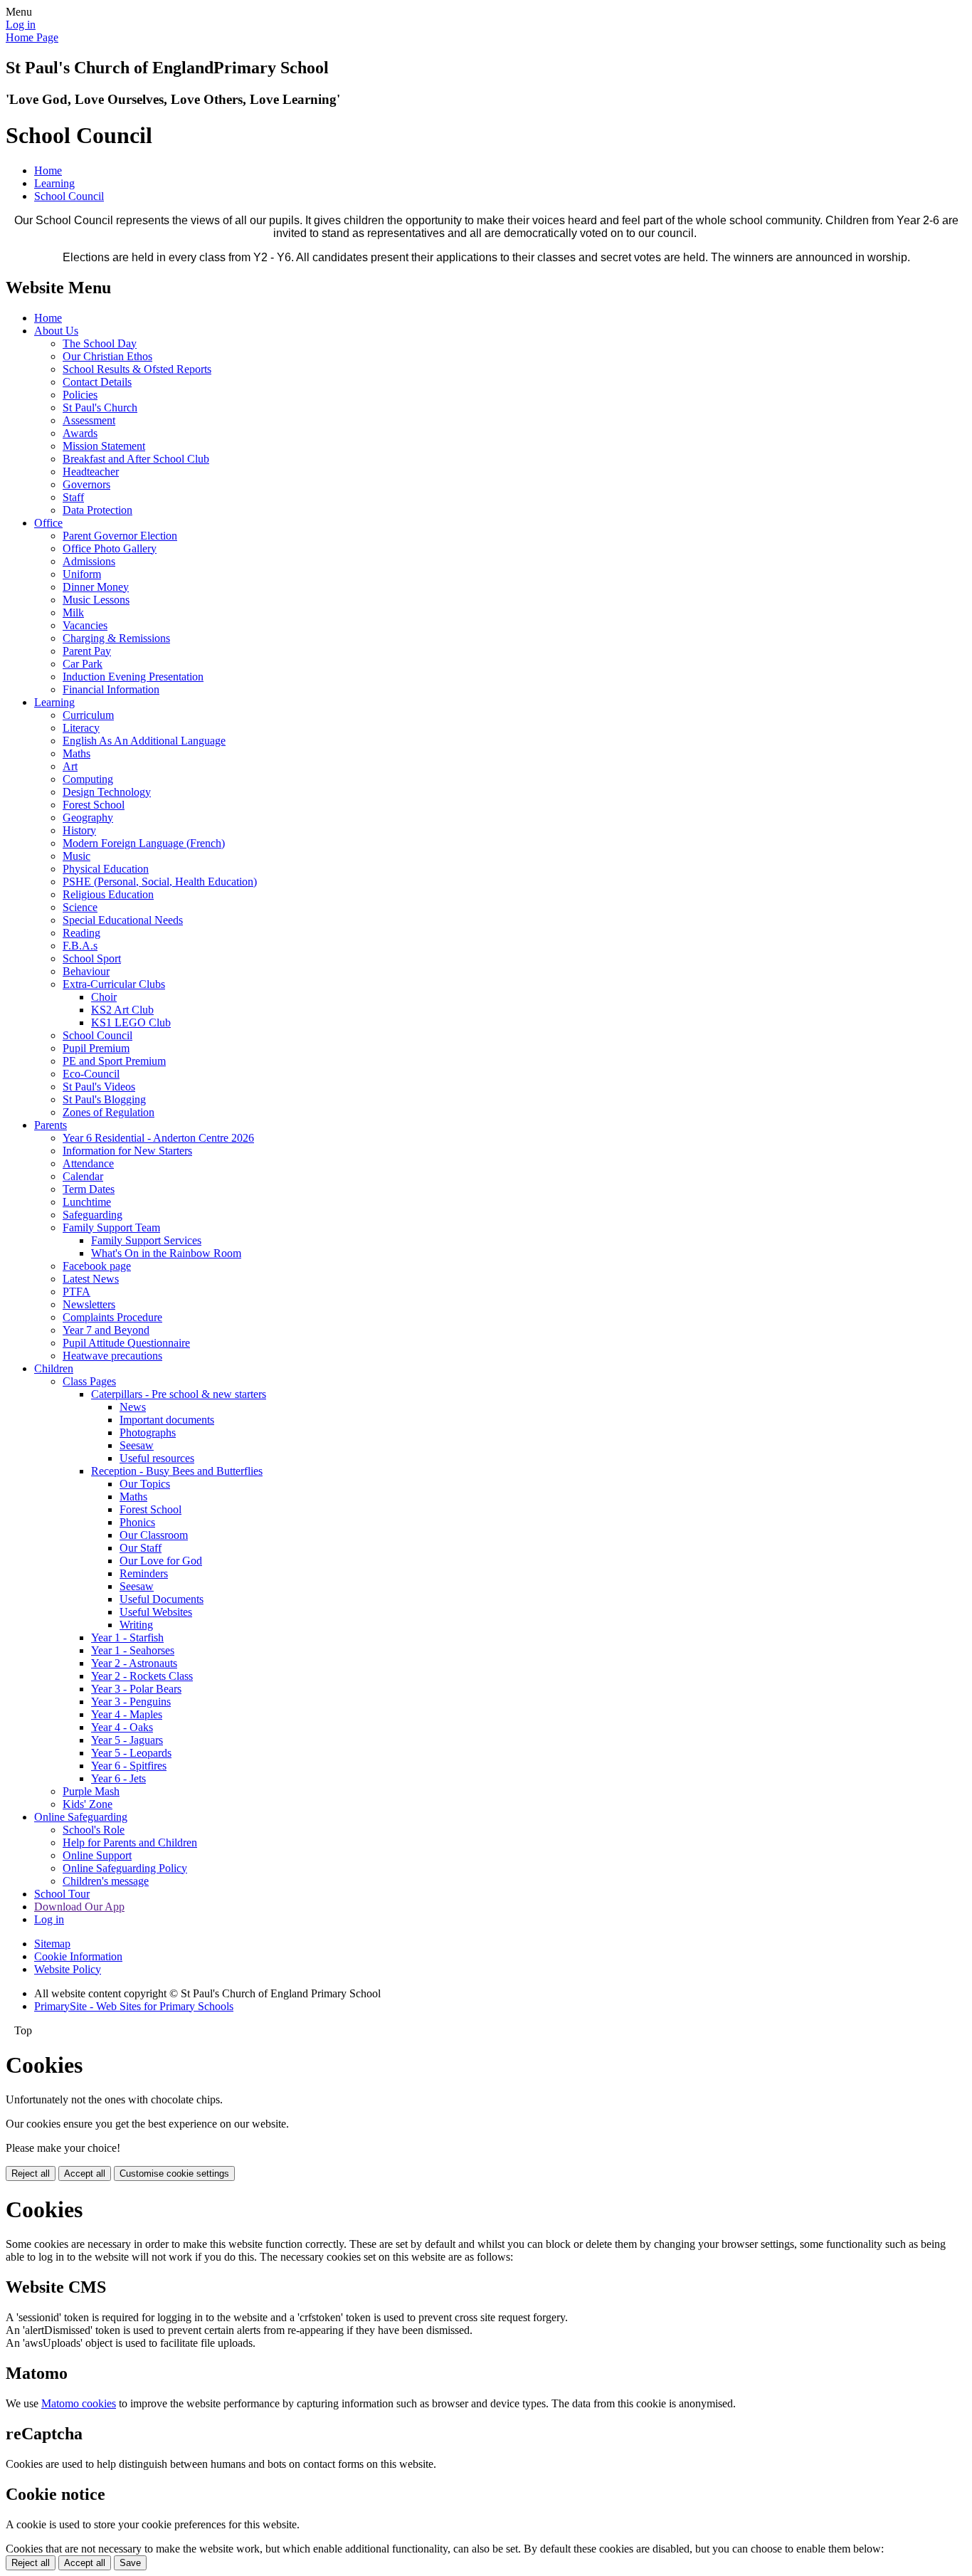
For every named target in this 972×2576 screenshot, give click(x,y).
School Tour (62, 1894)
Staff (73, 497)
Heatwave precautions (112, 1356)
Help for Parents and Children (130, 1842)
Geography (88, 818)
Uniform (82, 574)
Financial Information (111, 689)
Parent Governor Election (120, 536)
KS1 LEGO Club (131, 1022)
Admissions (89, 561)
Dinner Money (96, 587)
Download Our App (79, 1907)
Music (76, 856)
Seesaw (137, 1445)
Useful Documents (162, 1599)
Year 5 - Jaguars (127, 1740)
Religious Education (108, 894)
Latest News (91, 1279)
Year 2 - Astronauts (134, 1663)
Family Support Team (111, 1227)
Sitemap (52, 1944)
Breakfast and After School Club (136, 459)
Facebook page (97, 1266)
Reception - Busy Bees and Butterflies (177, 1471)
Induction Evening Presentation (133, 677)
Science (80, 907)
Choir (104, 997)
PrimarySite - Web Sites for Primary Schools (134, 2006)
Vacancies (85, 625)
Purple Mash (91, 1791)
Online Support (97, 1855)
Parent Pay (87, 651)
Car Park (83, 664)
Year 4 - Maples (127, 1714)
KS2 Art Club (122, 1010)
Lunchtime (87, 1202)
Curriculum (88, 715)
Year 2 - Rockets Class (142, 1676)
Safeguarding (93, 1215)
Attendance (88, 1163)
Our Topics (145, 1484)
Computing (88, 779)
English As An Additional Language (144, 741)
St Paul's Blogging (104, 1099)
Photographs (148, 1432)
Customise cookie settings (174, 2173)
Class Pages (89, 1381)
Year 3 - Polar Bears (136, 1689)
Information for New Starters (127, 1151)
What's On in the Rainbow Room (166, 1253)
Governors (86, 484)
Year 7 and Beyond (106, 1330)
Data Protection (97, 510)
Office (48, 523)
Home (48, 170)
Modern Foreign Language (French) (144, 843)
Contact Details (97, 382)
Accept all (85, 2173)
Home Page (32, 37)
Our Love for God (161, 1561)
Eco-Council (91, 1074)
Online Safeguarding (81, 1817)
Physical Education (106, 869)
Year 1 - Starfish (127, 1637)
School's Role (94, 1830)
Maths (76, 753)
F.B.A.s (80, 946)
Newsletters (89, 1304)
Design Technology (107, 792)
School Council (69, 196)
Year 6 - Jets (118, 1778)
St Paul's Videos (99, 1087)
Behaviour (86, 971)
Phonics (137, 1522)
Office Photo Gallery (110, 548)
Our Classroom (154, 1535)
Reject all (31, 2173)
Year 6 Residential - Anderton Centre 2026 (158, 1138)
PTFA (76, 1292)
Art (70, 766)
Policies (80, 395)
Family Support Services (146, 1240)
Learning (54, 183)
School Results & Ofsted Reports (137, 369)
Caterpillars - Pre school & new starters (179, 1394)
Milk (73, 613)
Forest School (94, 805)
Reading (81, 933)
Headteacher (91, 472)
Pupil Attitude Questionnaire (126, 1343)
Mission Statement (104, 446)
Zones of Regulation (109, 1112)
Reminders (144, 1573)
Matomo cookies (79, 2403)
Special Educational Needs (123, 920)
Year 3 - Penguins (131, 1702)
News (133, 1407)
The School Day (100, 343)
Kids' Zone (88, 1804)
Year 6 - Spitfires (129, 1766)
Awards (80, 433)
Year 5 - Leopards (131, 1753)
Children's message (106, 1881)
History (79, 830)
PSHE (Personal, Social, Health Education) (160, 882)
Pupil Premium (96, 1048)
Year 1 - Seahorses (133, 1650)
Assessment (89, 420)
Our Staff (141, 1548)
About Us (56, 331)
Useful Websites (156, 1612)
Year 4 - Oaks (122, 1727)
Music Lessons (96, 600)
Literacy (81, 728)
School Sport (92, 958)
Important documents (167, 1420)
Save (130, 2563)
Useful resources (157, 1458)
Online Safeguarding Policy (125, 1868)
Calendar (83, 1176)
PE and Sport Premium (114, 1061)
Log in (21, 25)
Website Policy (68, 1969)
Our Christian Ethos (107, 356)
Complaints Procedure (112, 1317)
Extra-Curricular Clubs (114, 984)
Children (54, 1368)
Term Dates (89, 1189)
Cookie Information (78, 1956)
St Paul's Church (100, 408)
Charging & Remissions (116, 638)
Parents (51, 1125)
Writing (136, 1625)
